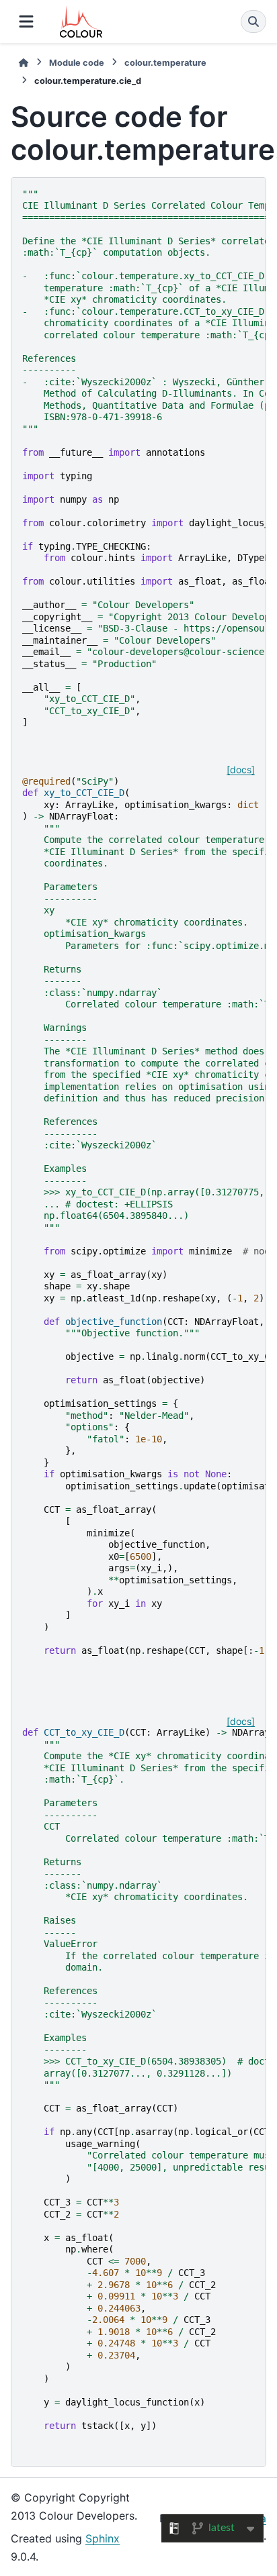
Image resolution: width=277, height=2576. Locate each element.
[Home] (24, 63)
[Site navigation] (26, 21)
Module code (77, 63)
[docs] (241, 770)
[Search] (253, 21)
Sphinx (103, 2538)
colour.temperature (165, 63)
